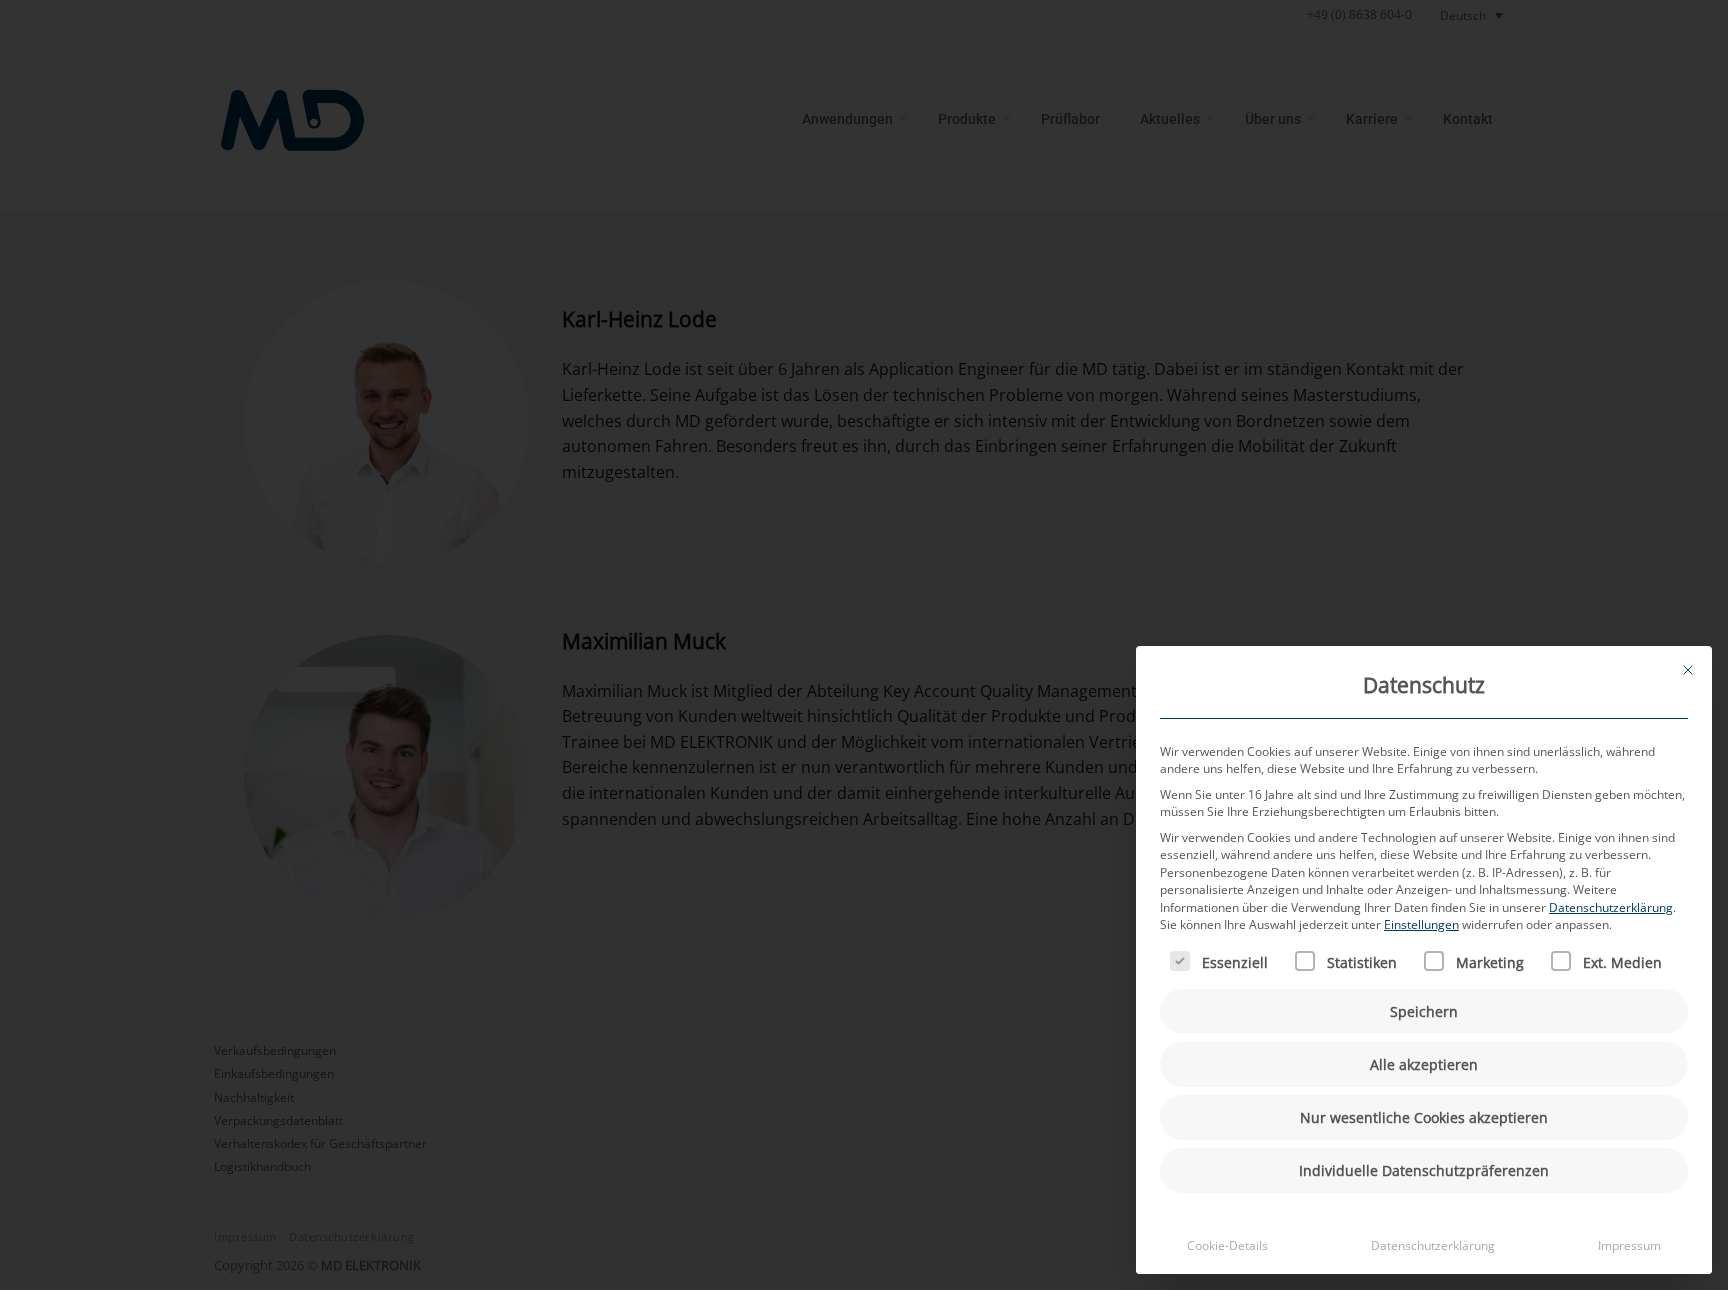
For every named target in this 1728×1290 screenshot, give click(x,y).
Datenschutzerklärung (1611, 907)
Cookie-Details (1227, 1245)
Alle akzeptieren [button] (1424, 1064)
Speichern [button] (1424, 1011)
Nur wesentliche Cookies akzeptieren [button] (1424, 1117)
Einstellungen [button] (1421, 924)
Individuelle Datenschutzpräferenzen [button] (1424, 1170)
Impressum (1629, 1245)
